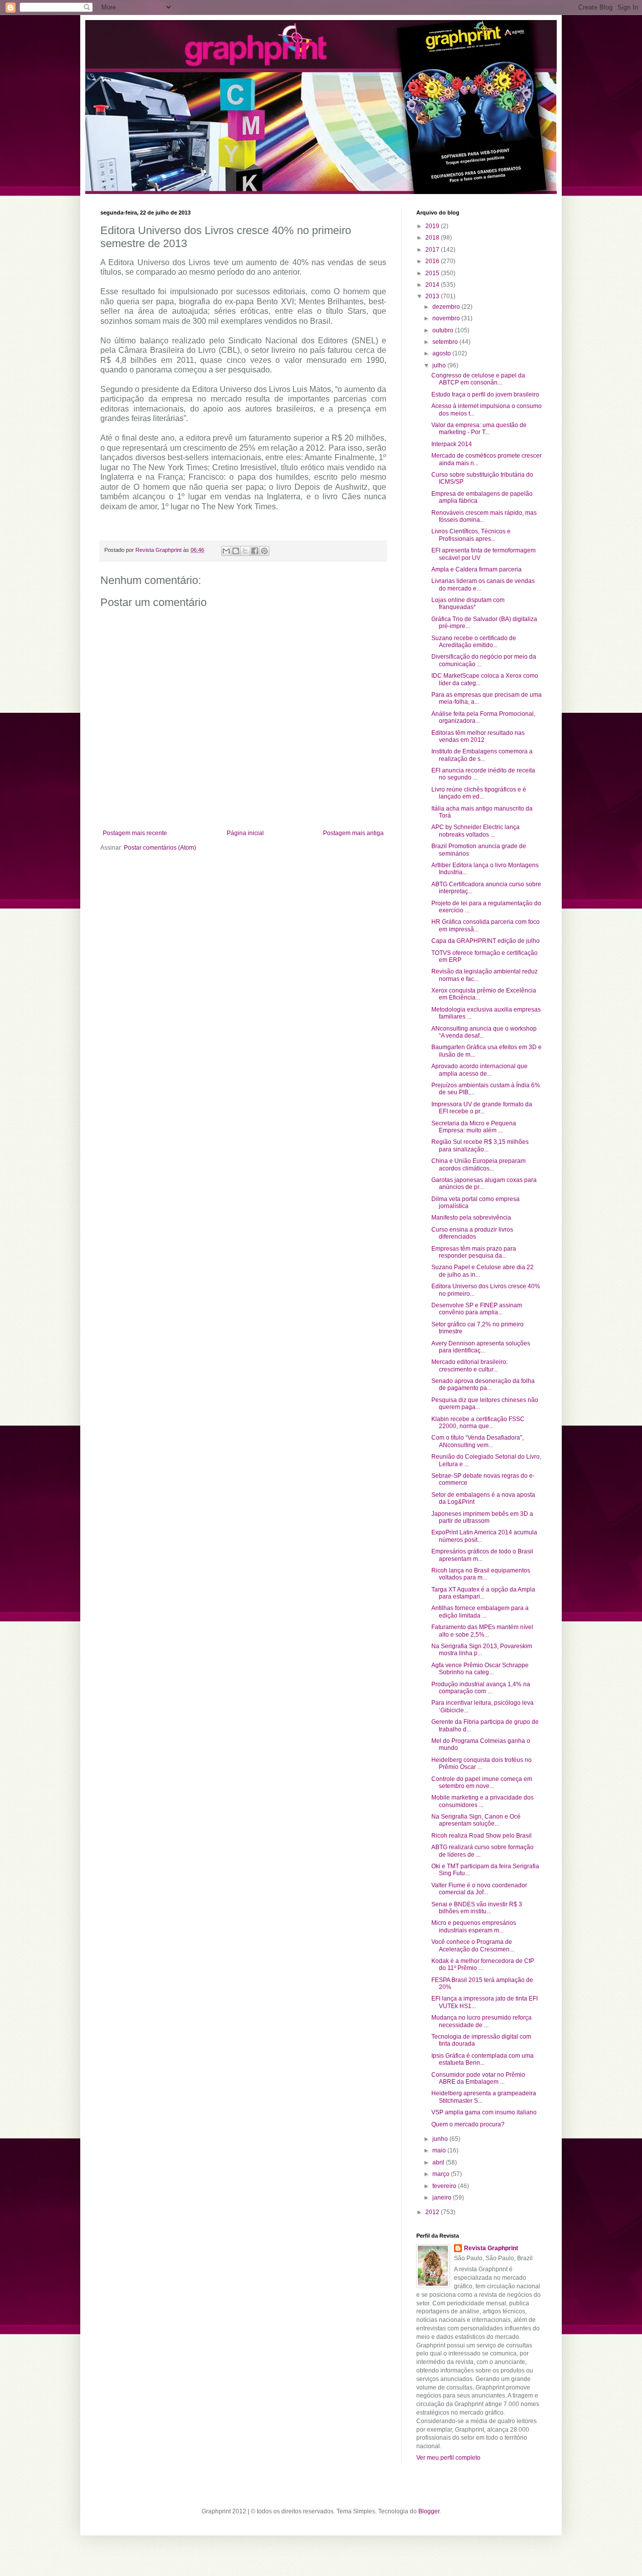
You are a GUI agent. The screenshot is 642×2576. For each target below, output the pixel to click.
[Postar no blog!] (236, 551)
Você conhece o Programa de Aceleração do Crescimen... (473, 1945)
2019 (433, 226)
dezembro (447, 307)
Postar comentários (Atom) (160, 848)
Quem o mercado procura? (468, 2124)
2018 (433, 238)
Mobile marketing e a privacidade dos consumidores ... (483, 1801)
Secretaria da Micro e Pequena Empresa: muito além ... (474, 1127)
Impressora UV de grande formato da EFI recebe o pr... (482, 1108)
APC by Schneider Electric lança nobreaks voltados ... (475, 831)
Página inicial (245, 833)
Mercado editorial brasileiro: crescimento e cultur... (469, 1365)
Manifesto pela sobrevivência (471, 1218)
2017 (433, 250)
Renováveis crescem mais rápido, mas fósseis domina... (484, 516)
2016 (433, 261)
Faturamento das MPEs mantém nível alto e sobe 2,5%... (482, 1631)
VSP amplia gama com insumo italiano (484, 2112)
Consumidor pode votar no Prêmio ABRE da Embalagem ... (478, 2078)
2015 (433, 273)
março (442, 2174)
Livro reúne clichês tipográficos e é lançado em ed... (479, 793)
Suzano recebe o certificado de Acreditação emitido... (474, 642)
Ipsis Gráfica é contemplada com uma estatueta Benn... (483, 2059)
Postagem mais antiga (353, 833)
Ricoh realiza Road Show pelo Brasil (481, 1836)
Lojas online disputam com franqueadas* (468, 604)
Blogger (429, 2511)
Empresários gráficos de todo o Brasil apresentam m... (482, 1555)
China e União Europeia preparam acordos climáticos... (478, 1164)
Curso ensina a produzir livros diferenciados (472, 1233)
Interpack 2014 (452, 444)
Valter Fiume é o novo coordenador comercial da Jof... (479, 1889)
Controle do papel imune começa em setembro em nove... (482, 1782)
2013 (433, 296)
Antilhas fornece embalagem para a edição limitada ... (480, 1612)
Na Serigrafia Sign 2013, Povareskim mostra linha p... (482, 1650)
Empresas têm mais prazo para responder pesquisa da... (474, 1252)
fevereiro (445, 2186)
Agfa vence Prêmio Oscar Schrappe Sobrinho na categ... (480, 1669)
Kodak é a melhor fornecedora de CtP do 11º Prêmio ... (483, 1964)
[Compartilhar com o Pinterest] (264, 551)
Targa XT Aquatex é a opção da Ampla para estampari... (483, 1593)
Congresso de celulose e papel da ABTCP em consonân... (478, 379)
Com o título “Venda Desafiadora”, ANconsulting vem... (477, 1441)
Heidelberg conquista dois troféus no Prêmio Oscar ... (481, 1763)
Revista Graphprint (491, 2248)
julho (440, 365)
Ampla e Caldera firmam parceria (476, 569)
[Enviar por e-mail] (226, 551)
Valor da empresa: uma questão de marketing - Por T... (479, 429)
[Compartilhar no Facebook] (255, 551)
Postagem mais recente (135, 833)
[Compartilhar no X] (245, 551)
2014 (433, 285)
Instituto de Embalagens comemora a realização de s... (482, 755)
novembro (447, 318)
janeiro (443, 2198)
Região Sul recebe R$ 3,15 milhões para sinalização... (480, 1145)
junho (441, 2139)
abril (439, 2162)
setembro (446, 342)
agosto (442, 353)
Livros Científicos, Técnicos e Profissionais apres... (471, 535)
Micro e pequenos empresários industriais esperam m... (474, 1926)
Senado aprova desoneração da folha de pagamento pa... (483, 1384)
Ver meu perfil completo (448, 2458)
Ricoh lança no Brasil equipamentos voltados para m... (481, 1574)
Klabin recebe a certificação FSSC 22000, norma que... (478, 1423)
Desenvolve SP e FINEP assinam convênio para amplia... (477, 1309)
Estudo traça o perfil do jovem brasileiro (485, 394)
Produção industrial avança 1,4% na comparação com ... (481, 1688)
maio (440, 2150)
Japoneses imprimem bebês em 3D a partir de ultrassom (482, 1517)
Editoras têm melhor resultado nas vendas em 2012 (478, 736)
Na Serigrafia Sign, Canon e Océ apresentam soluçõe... (476, 1820)
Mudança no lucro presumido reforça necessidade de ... (481, 2021)
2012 (433, 2212)
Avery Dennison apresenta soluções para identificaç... (481, 1347)
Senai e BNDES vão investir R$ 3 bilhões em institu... (477, 1908)
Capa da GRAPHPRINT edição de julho (486, 941)
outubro (444, 330)
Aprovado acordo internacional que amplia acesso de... (479, 1070)
